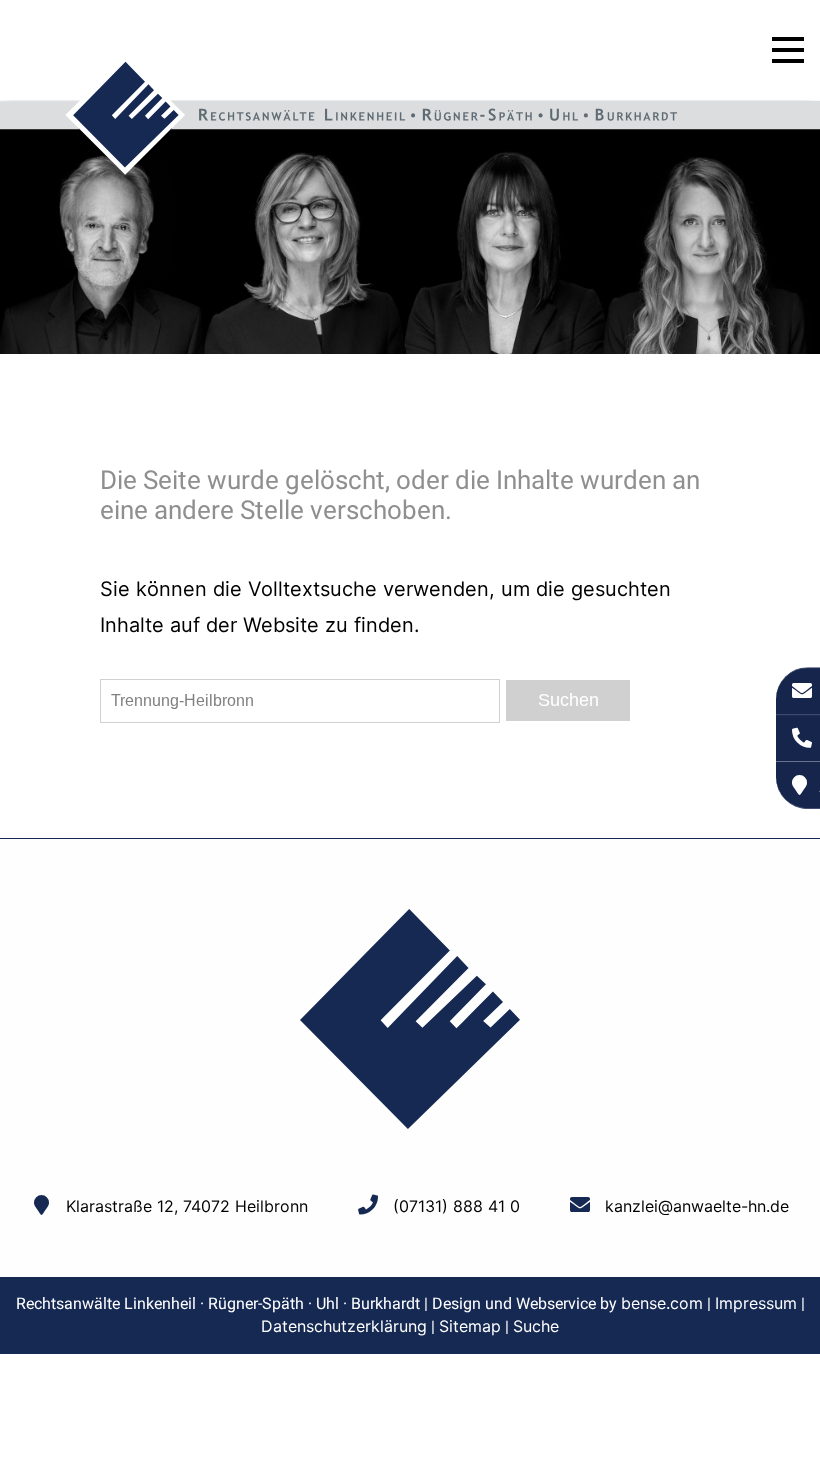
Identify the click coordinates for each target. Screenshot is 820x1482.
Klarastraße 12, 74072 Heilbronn (187, 1206)
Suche (536, 1326)
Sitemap (470, 1326)
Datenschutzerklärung (344, 1326)
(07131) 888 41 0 (456, 1206)
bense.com (662, 1303)
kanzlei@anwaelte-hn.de (697, 1206)
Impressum (756, 1303)
